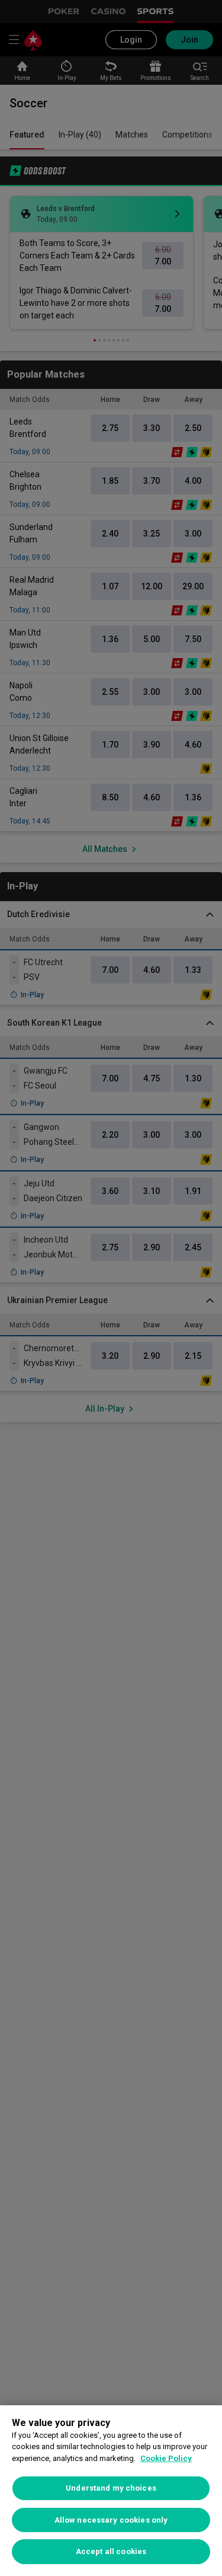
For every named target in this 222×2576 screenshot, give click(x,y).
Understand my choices (111, 2488)
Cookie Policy (166, 2458)
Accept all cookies (111, 2551)
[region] (111, 2491)
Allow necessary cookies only (111, 2520)
